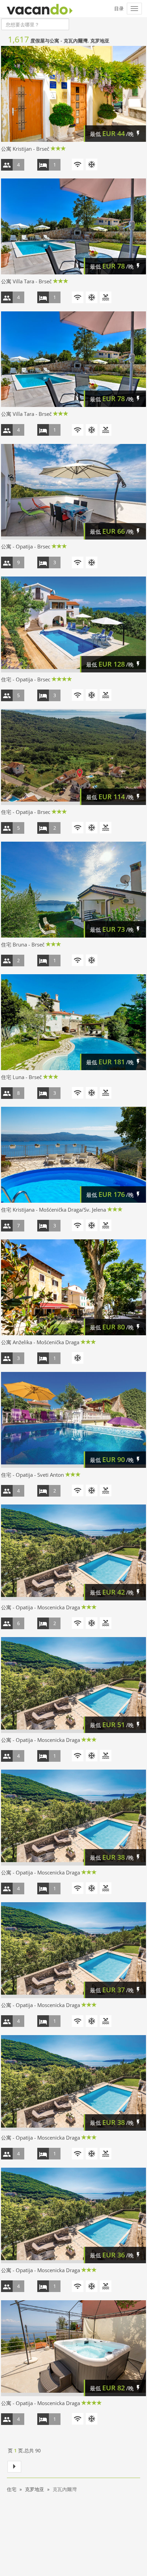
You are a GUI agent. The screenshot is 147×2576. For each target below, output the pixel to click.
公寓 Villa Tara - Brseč (26, 281)
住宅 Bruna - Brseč (23, 944)
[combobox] (35, 24)
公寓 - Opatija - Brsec (26, 546)
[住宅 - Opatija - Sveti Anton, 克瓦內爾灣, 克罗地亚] (73, 1420)
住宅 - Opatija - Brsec (26, 679)
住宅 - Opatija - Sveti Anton (32, 1475)
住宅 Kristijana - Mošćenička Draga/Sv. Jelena (54, 1210)
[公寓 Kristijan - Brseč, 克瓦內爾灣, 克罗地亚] (73, 94)
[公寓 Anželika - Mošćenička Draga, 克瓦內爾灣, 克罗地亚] (73, 1287)
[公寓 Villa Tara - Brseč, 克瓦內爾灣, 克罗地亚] (73, 226)
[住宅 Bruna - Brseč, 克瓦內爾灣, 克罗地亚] (73, 890)
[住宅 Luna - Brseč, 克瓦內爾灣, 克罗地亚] (73, 1022)
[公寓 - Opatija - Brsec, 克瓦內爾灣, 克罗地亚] (73, 492)
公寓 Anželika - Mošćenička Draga (40, 1342)
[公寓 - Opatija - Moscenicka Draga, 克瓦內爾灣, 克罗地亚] (73, 1552)
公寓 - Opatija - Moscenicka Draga (41, 1607)
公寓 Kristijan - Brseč (25, 149)
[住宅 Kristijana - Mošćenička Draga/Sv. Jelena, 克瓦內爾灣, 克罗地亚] (73, 1155)
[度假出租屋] (40, 9)
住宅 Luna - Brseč (21, 1077)
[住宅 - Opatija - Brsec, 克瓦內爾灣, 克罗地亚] (73, 624)
